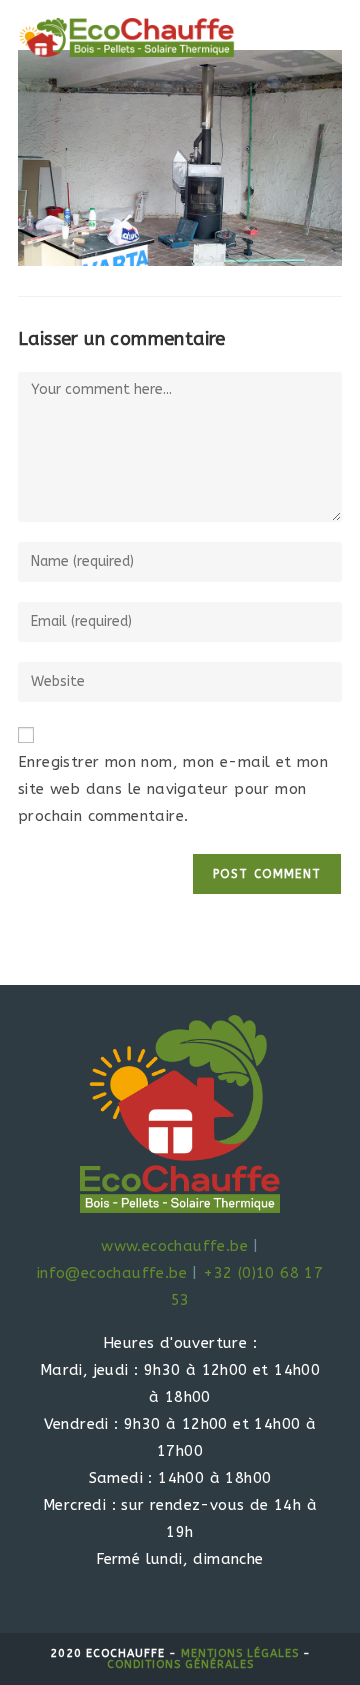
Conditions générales (180, 1664)
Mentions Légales (240, 1653)
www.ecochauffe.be (174, 1246)
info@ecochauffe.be (112, 1273)
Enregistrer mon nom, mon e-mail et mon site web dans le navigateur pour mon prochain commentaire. (173, 789)
